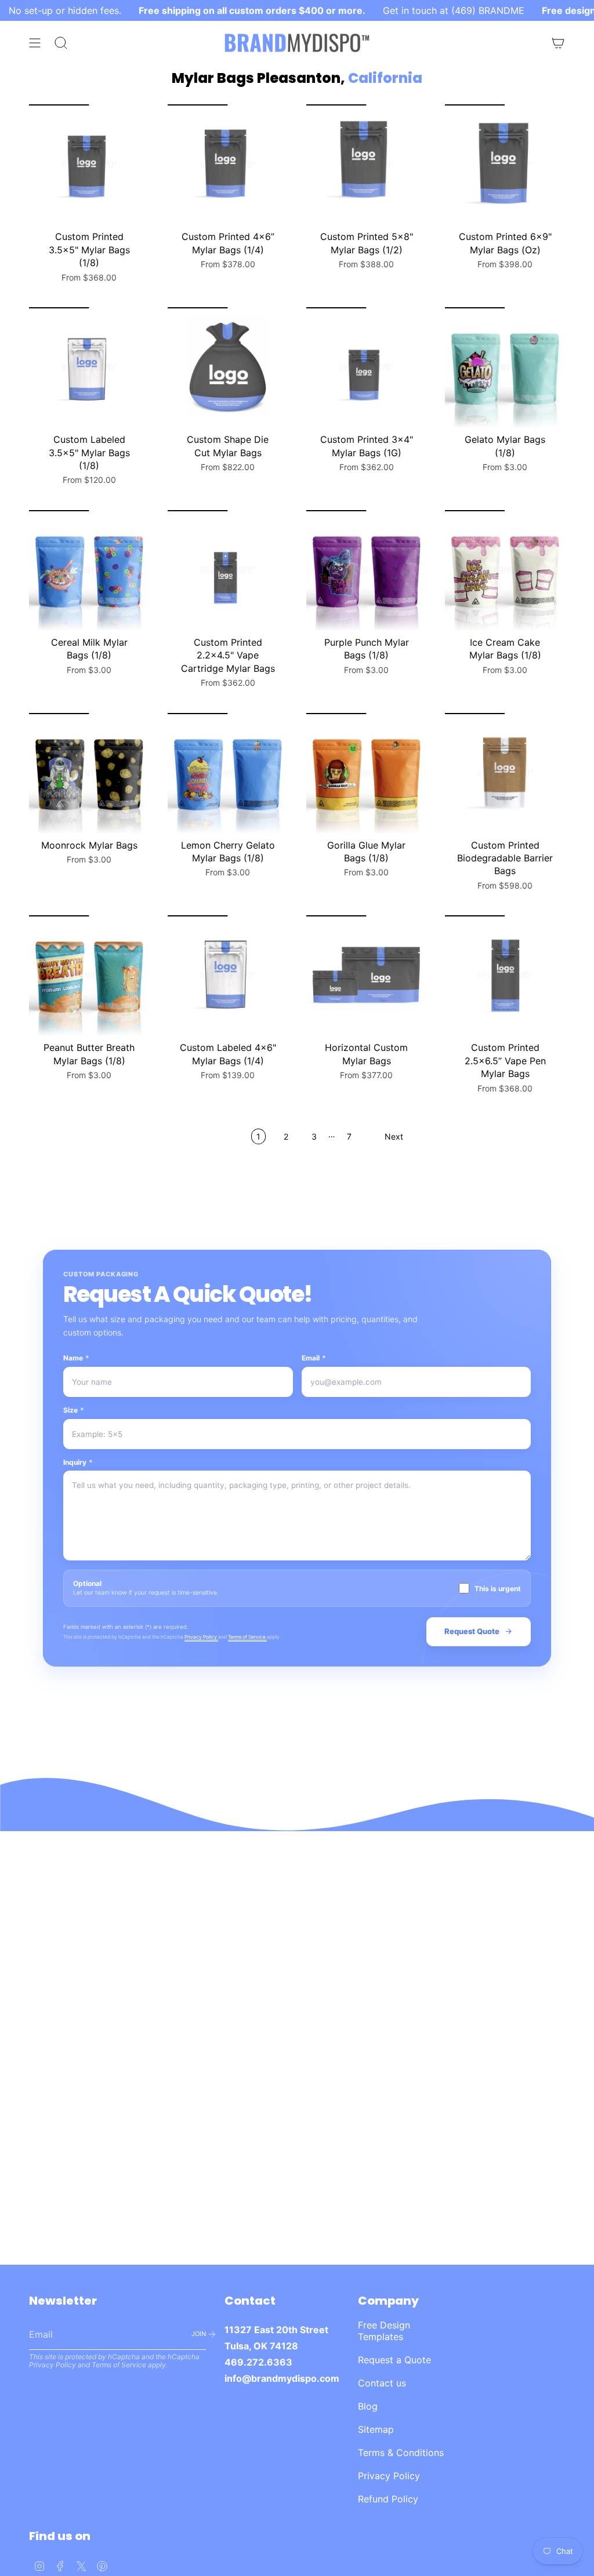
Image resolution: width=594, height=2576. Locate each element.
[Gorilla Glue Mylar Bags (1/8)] (366, 773)
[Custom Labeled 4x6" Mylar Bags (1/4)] (228, 975)
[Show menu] (35, 43)
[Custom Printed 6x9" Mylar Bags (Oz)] (505, 164)
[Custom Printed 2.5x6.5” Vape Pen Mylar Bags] (505, 975)
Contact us (382, 2383)
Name (76, 1358)
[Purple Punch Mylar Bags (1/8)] (366, 570)
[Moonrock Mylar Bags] (89, 773)
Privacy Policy (201, 1637)
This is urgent (498, 1589)
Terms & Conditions (401, 2453)
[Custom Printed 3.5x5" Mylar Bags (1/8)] (89, 164)
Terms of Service (247, 1637)
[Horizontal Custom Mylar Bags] (366, 975)
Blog (368, 2406)
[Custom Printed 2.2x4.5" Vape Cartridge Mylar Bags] (228, 570)
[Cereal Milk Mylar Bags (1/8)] (89, 570)
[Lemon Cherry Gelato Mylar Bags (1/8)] (228, 773)
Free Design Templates (384, 2331)
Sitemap (376, 2429)
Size (74, 1410)
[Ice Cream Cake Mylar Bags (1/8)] (505, 570)
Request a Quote (394, 2360)
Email (314, 1358)
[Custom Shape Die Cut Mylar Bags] (228, 367)
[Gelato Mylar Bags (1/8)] (505, 367)
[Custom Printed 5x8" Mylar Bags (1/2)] (366, 164)
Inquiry (78, 1462)
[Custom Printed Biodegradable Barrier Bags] (505, 773)
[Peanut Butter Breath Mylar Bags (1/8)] (89, 975)
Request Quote (472, 1631)
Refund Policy (388, 2499)
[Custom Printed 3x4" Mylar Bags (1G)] (366, 367)
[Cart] (558, 43)
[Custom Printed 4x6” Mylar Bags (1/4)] (228, 164)
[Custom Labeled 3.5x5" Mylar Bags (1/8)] (89, 367)
